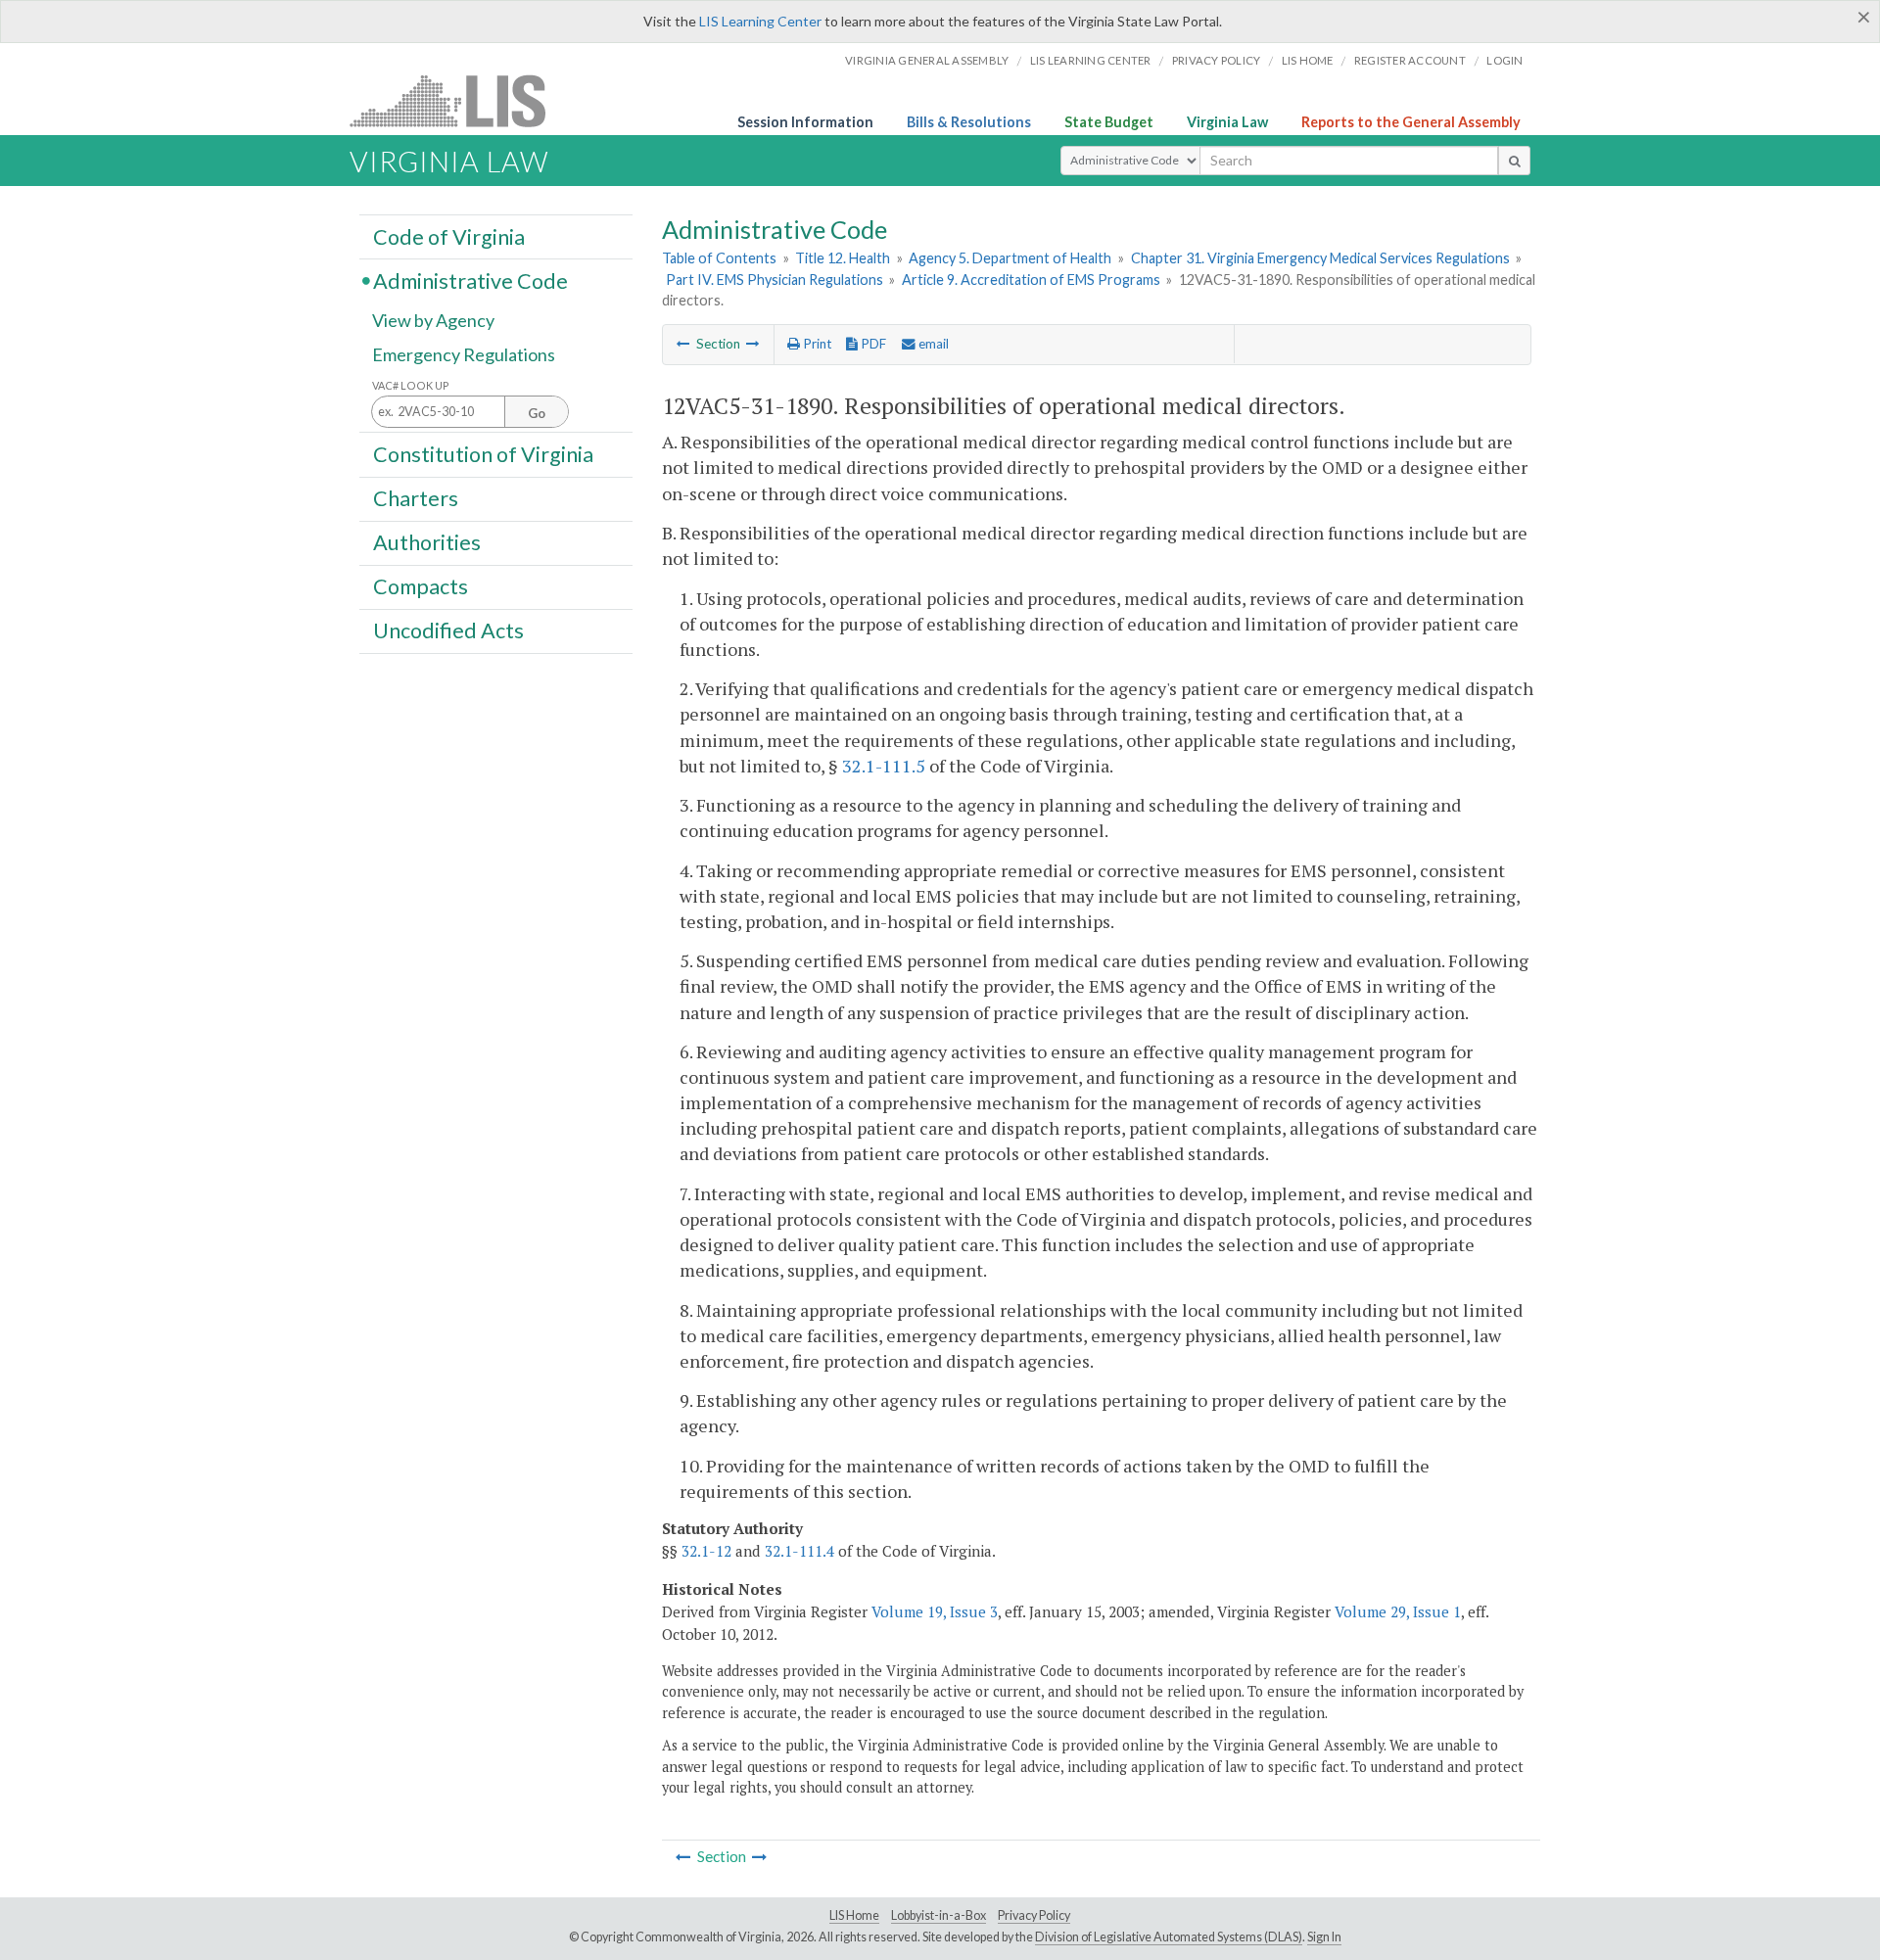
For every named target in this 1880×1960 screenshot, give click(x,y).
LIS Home (854, 1915)
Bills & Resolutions (969, 122)
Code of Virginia (449, 236)
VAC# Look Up (411, 385)
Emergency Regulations (464, 354)
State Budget (1109, 122)
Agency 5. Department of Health (1010, 258)
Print (816, 344)
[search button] (1514, 161)
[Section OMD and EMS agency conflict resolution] (753, 344)
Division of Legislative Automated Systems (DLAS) (1169, 1937)
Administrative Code (470, 280)
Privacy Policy (1217, 60)
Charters (416, 498)
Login (1504, 60)
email (932, 344)
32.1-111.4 (799, 1551)
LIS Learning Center (760, 21)
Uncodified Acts (448, 630)
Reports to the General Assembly (1411, 122)
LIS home (1308, 60)
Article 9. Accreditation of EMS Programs (1031, 280)
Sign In (1324, 1937)
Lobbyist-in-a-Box (939, 1915)
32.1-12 (706, 1551)
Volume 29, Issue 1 (1398, 1611)
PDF (872, 344)
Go (537, 413)
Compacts (421, 586)
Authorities (427, 542)
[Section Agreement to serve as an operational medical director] (683, 344)
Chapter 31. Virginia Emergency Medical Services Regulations (1320, 258)
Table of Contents (719, 258)
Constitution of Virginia (483, 453)
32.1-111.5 (884, 766)
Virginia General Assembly (927, 60)
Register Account (1410, 60)
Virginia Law (1227, 122)
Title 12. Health (843, 258)
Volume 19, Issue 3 (935, 1611)
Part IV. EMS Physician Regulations (775, 280)
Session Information (805, 122)
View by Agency (433, 320)
